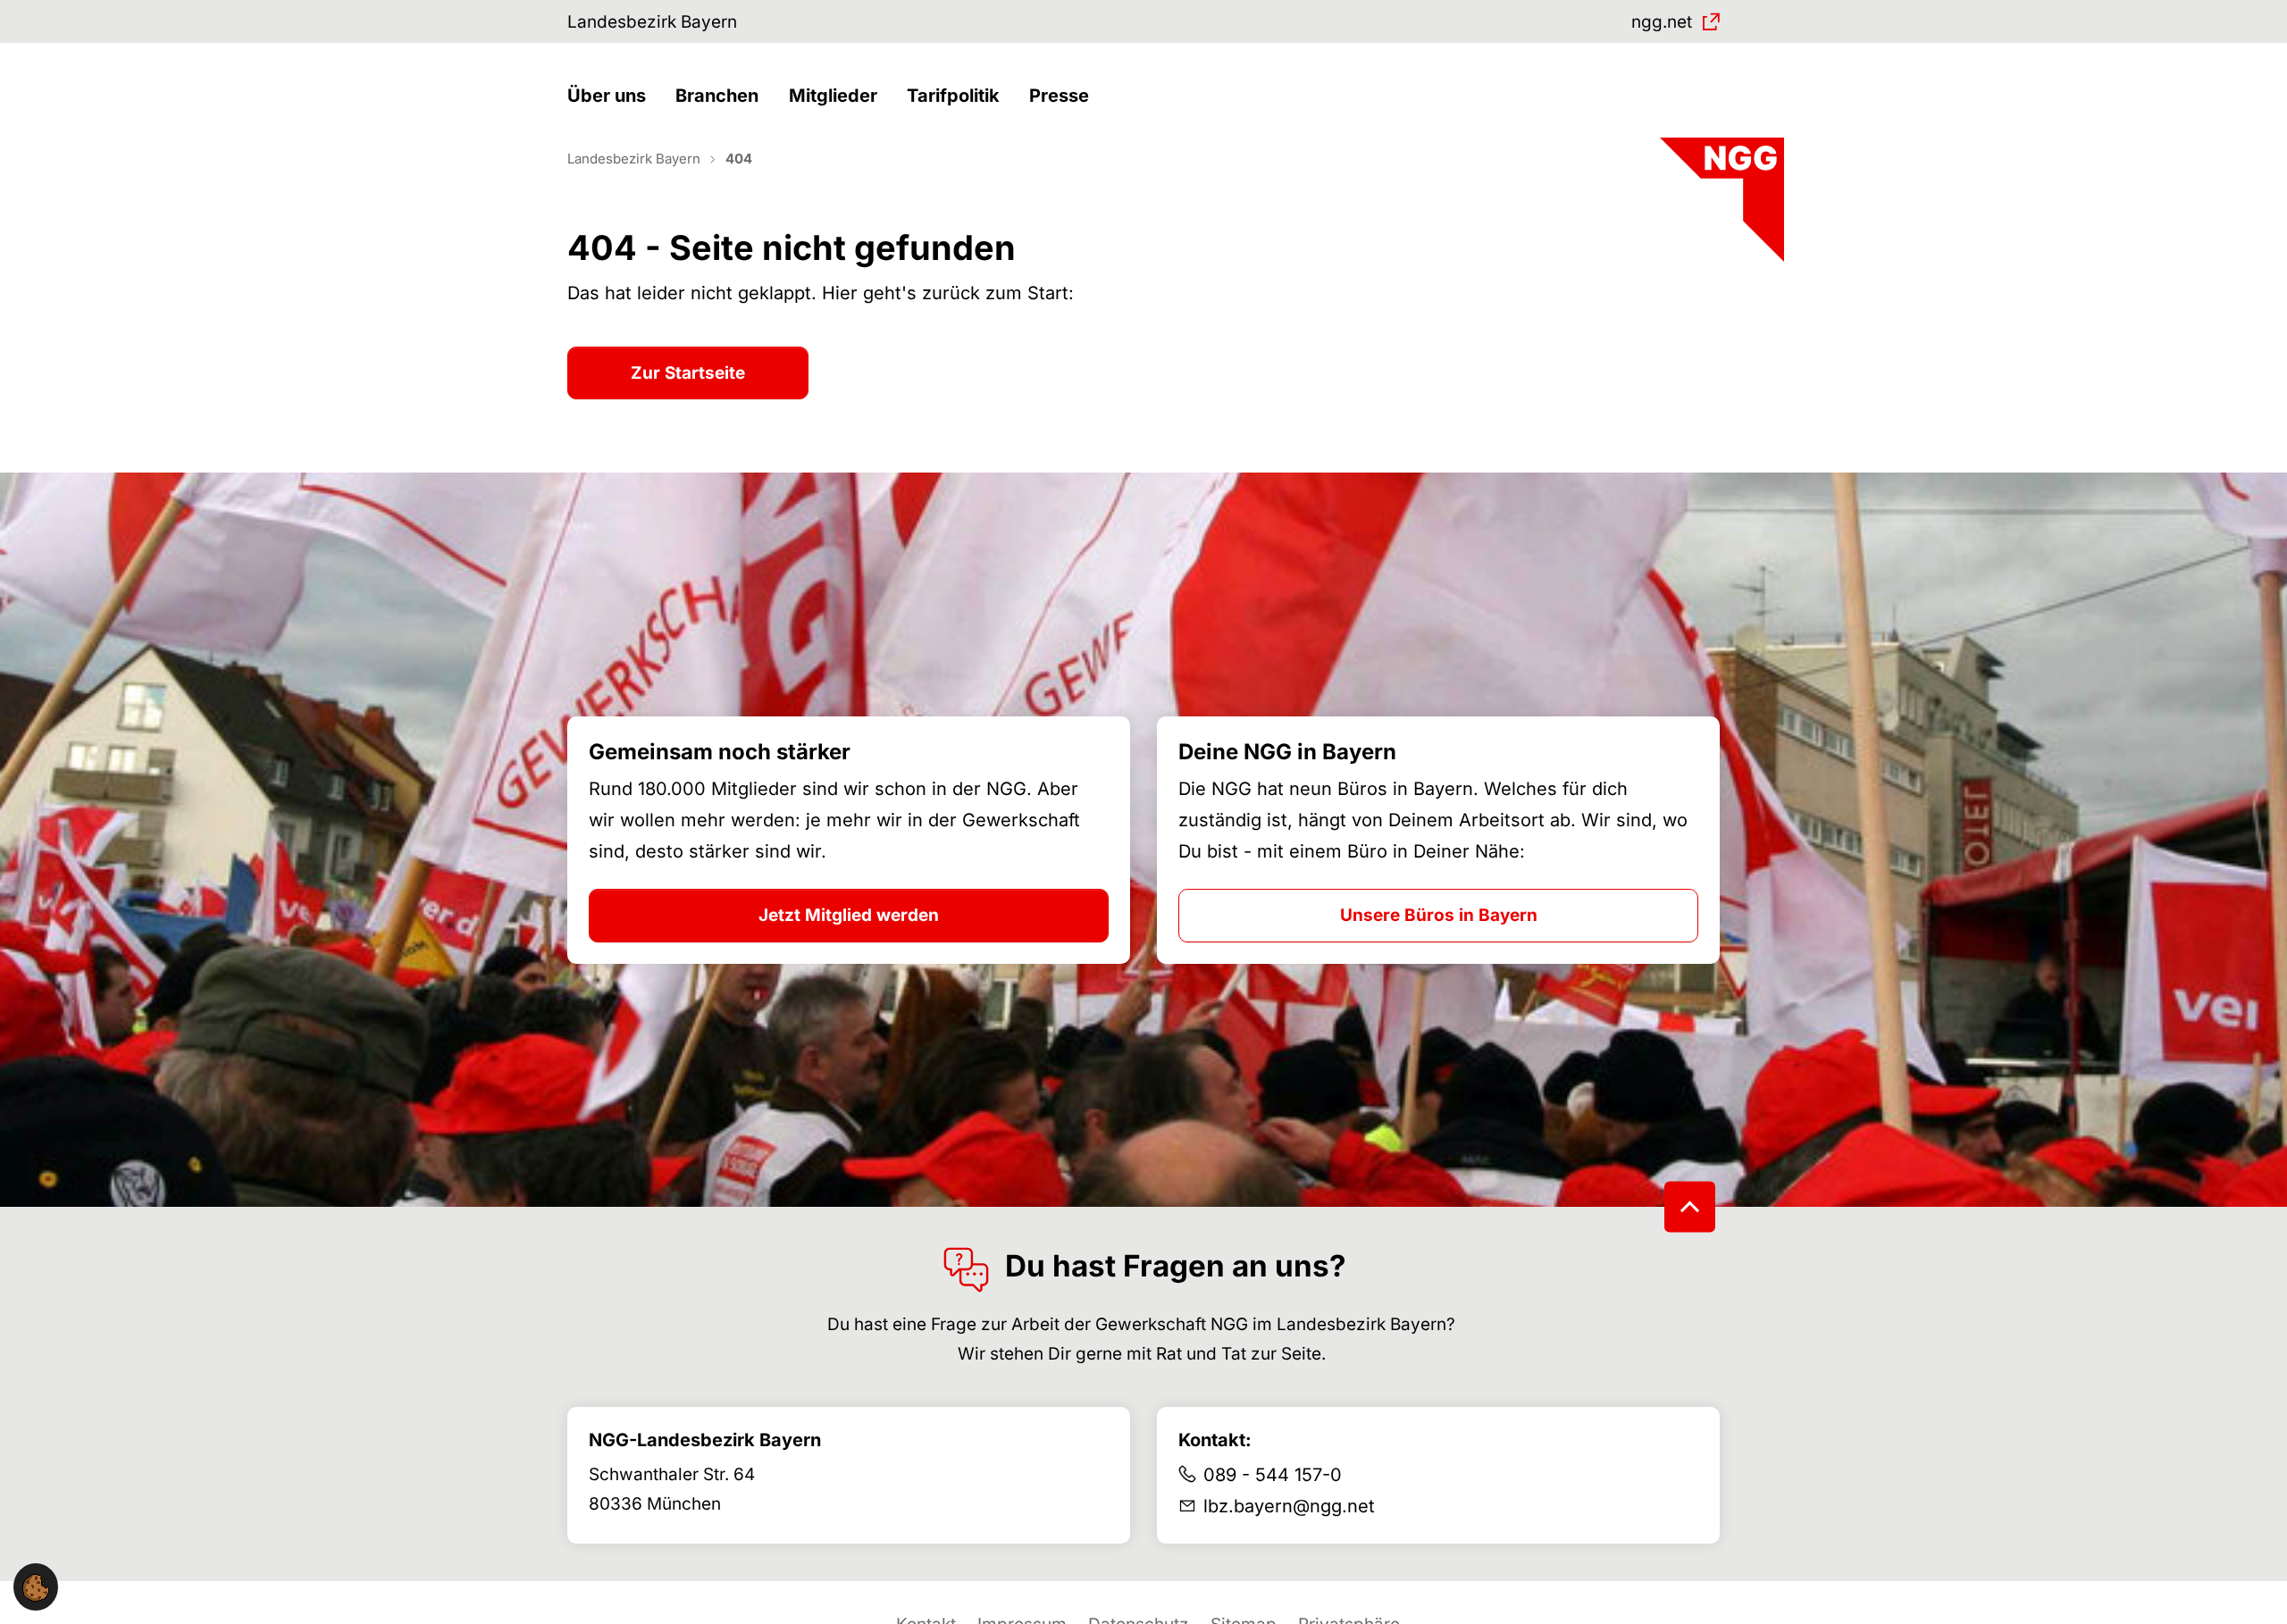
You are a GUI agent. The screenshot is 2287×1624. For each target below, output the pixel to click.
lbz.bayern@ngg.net (1289, 1506)
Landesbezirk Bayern (652, 22)
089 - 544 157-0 (1273, 1475)
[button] (611, 96)
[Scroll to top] (1690, 1207)
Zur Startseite (688, 373)
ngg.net (1662, 22)
